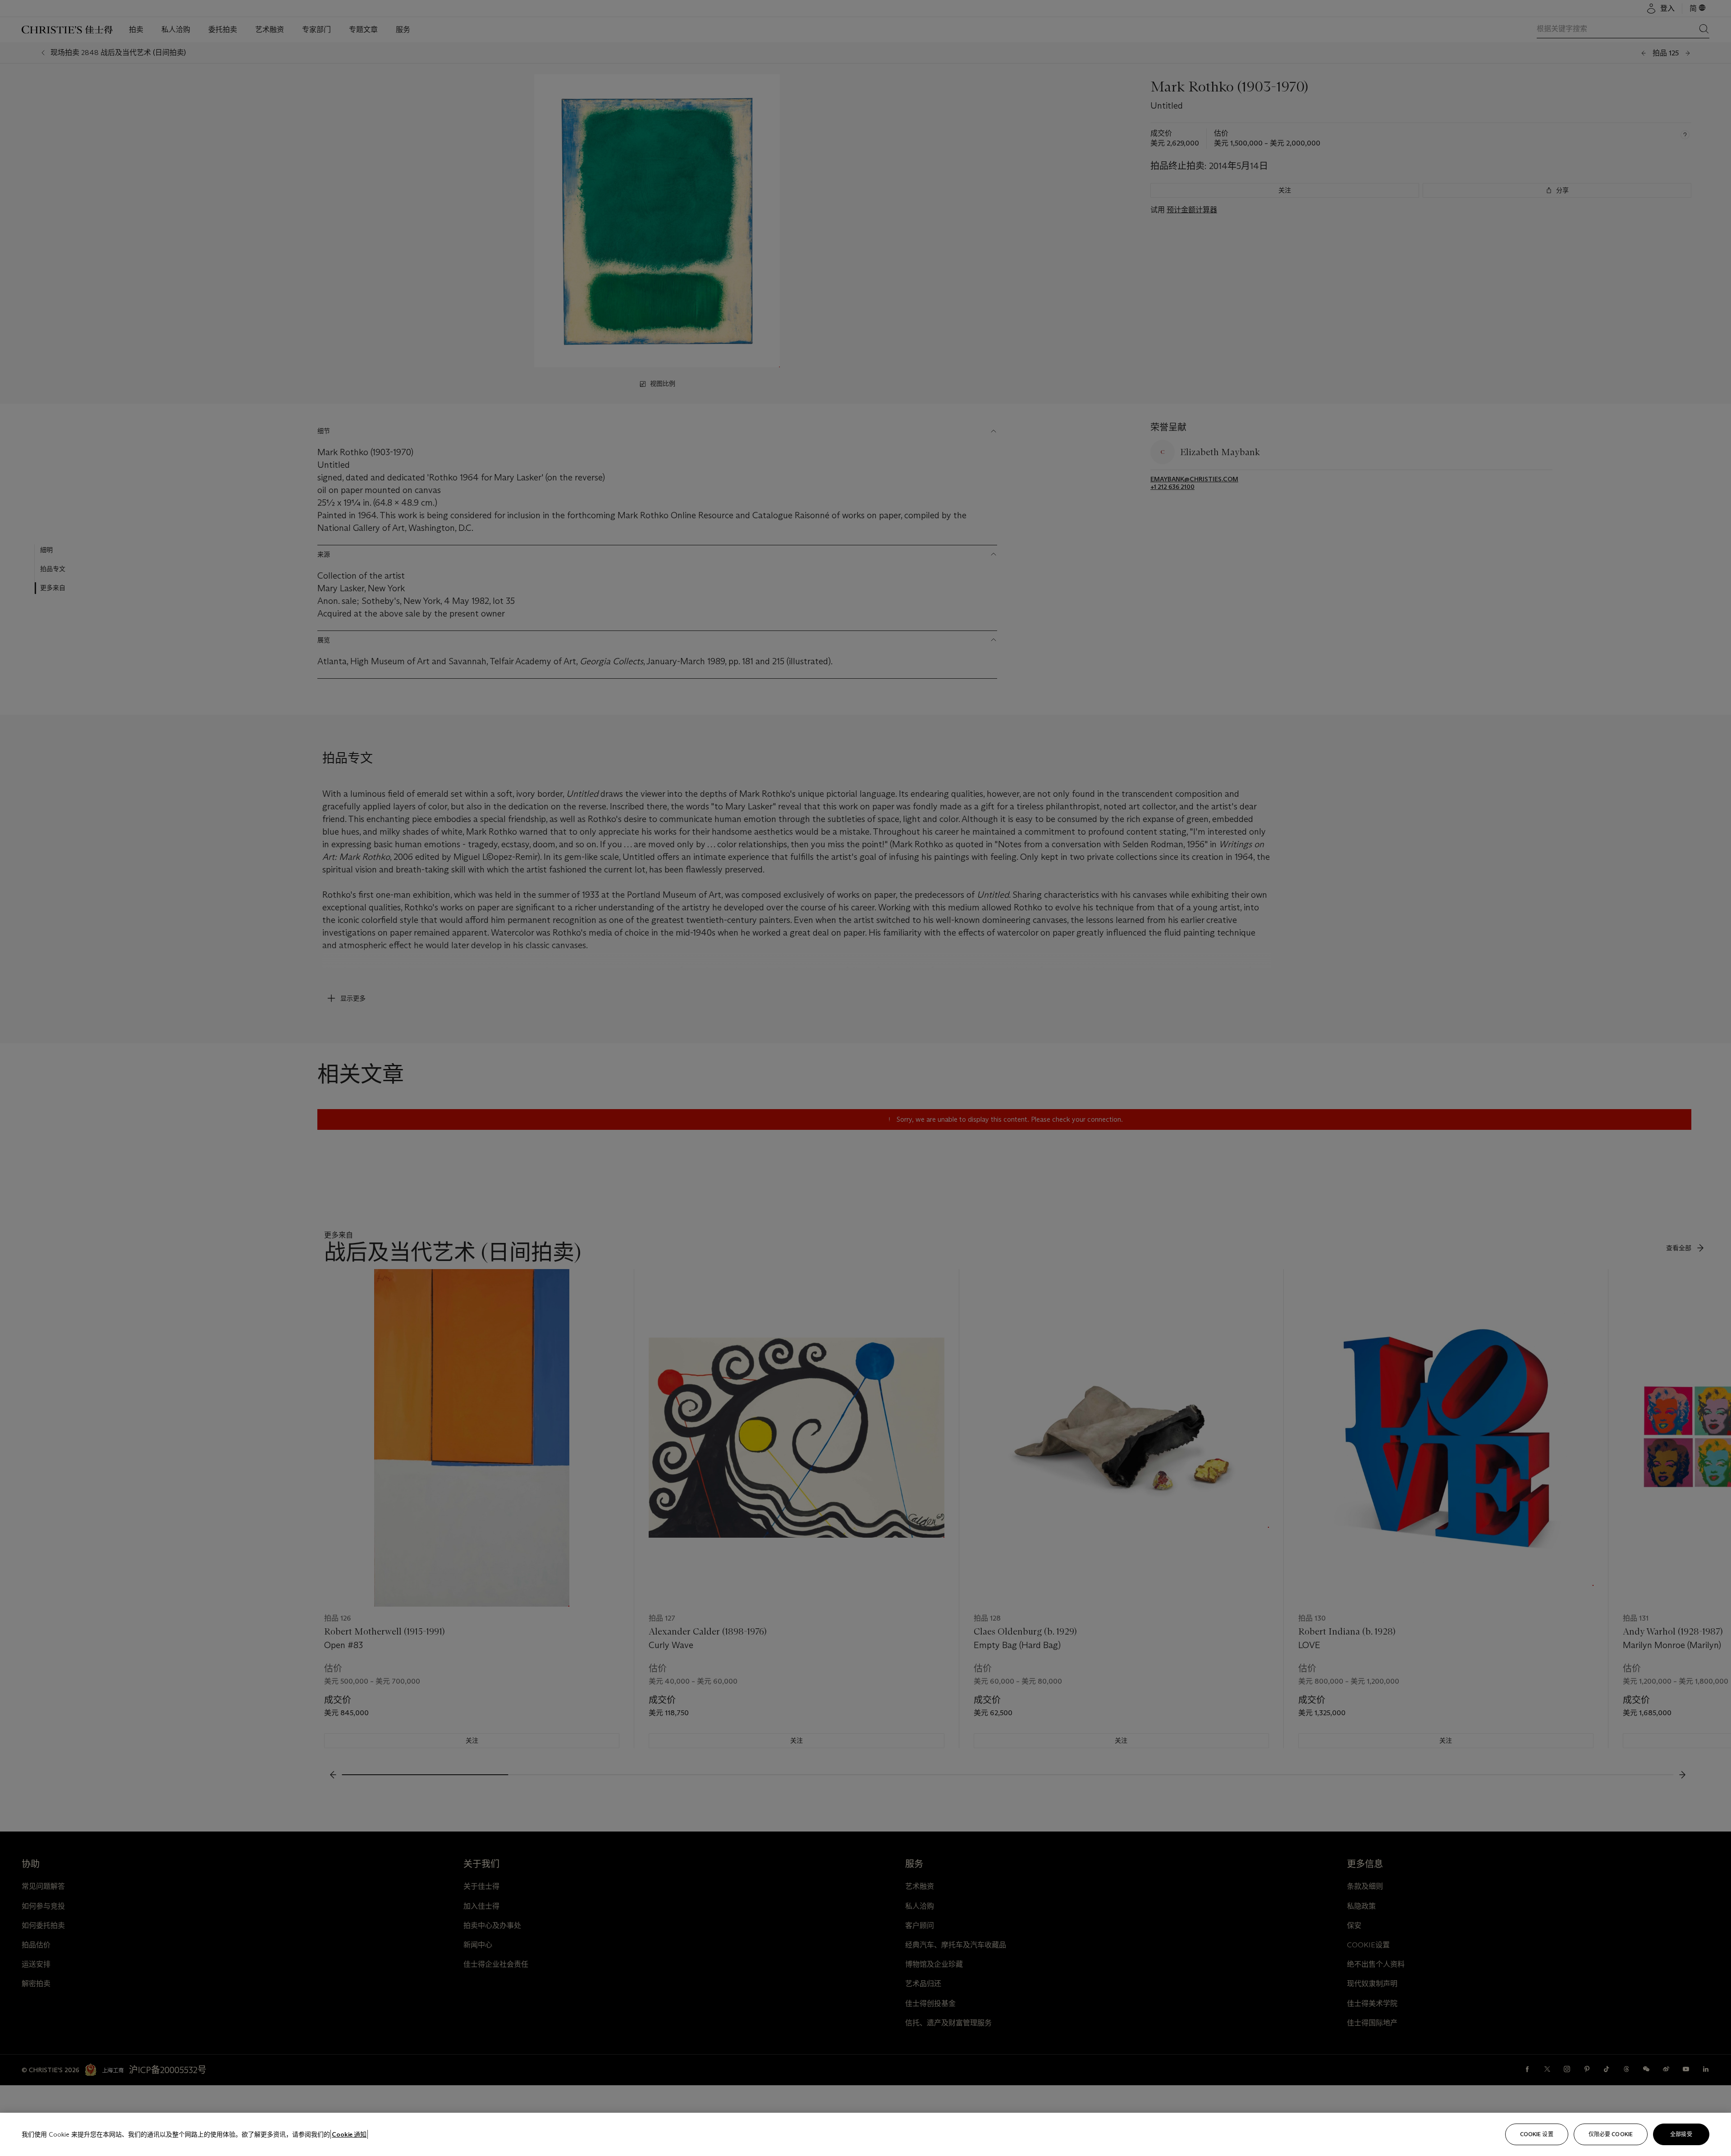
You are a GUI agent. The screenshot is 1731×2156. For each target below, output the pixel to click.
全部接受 (1681, 2134)
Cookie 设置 (1537, 2134)
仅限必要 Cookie (1611, 2134)
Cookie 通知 (349, 2134)
